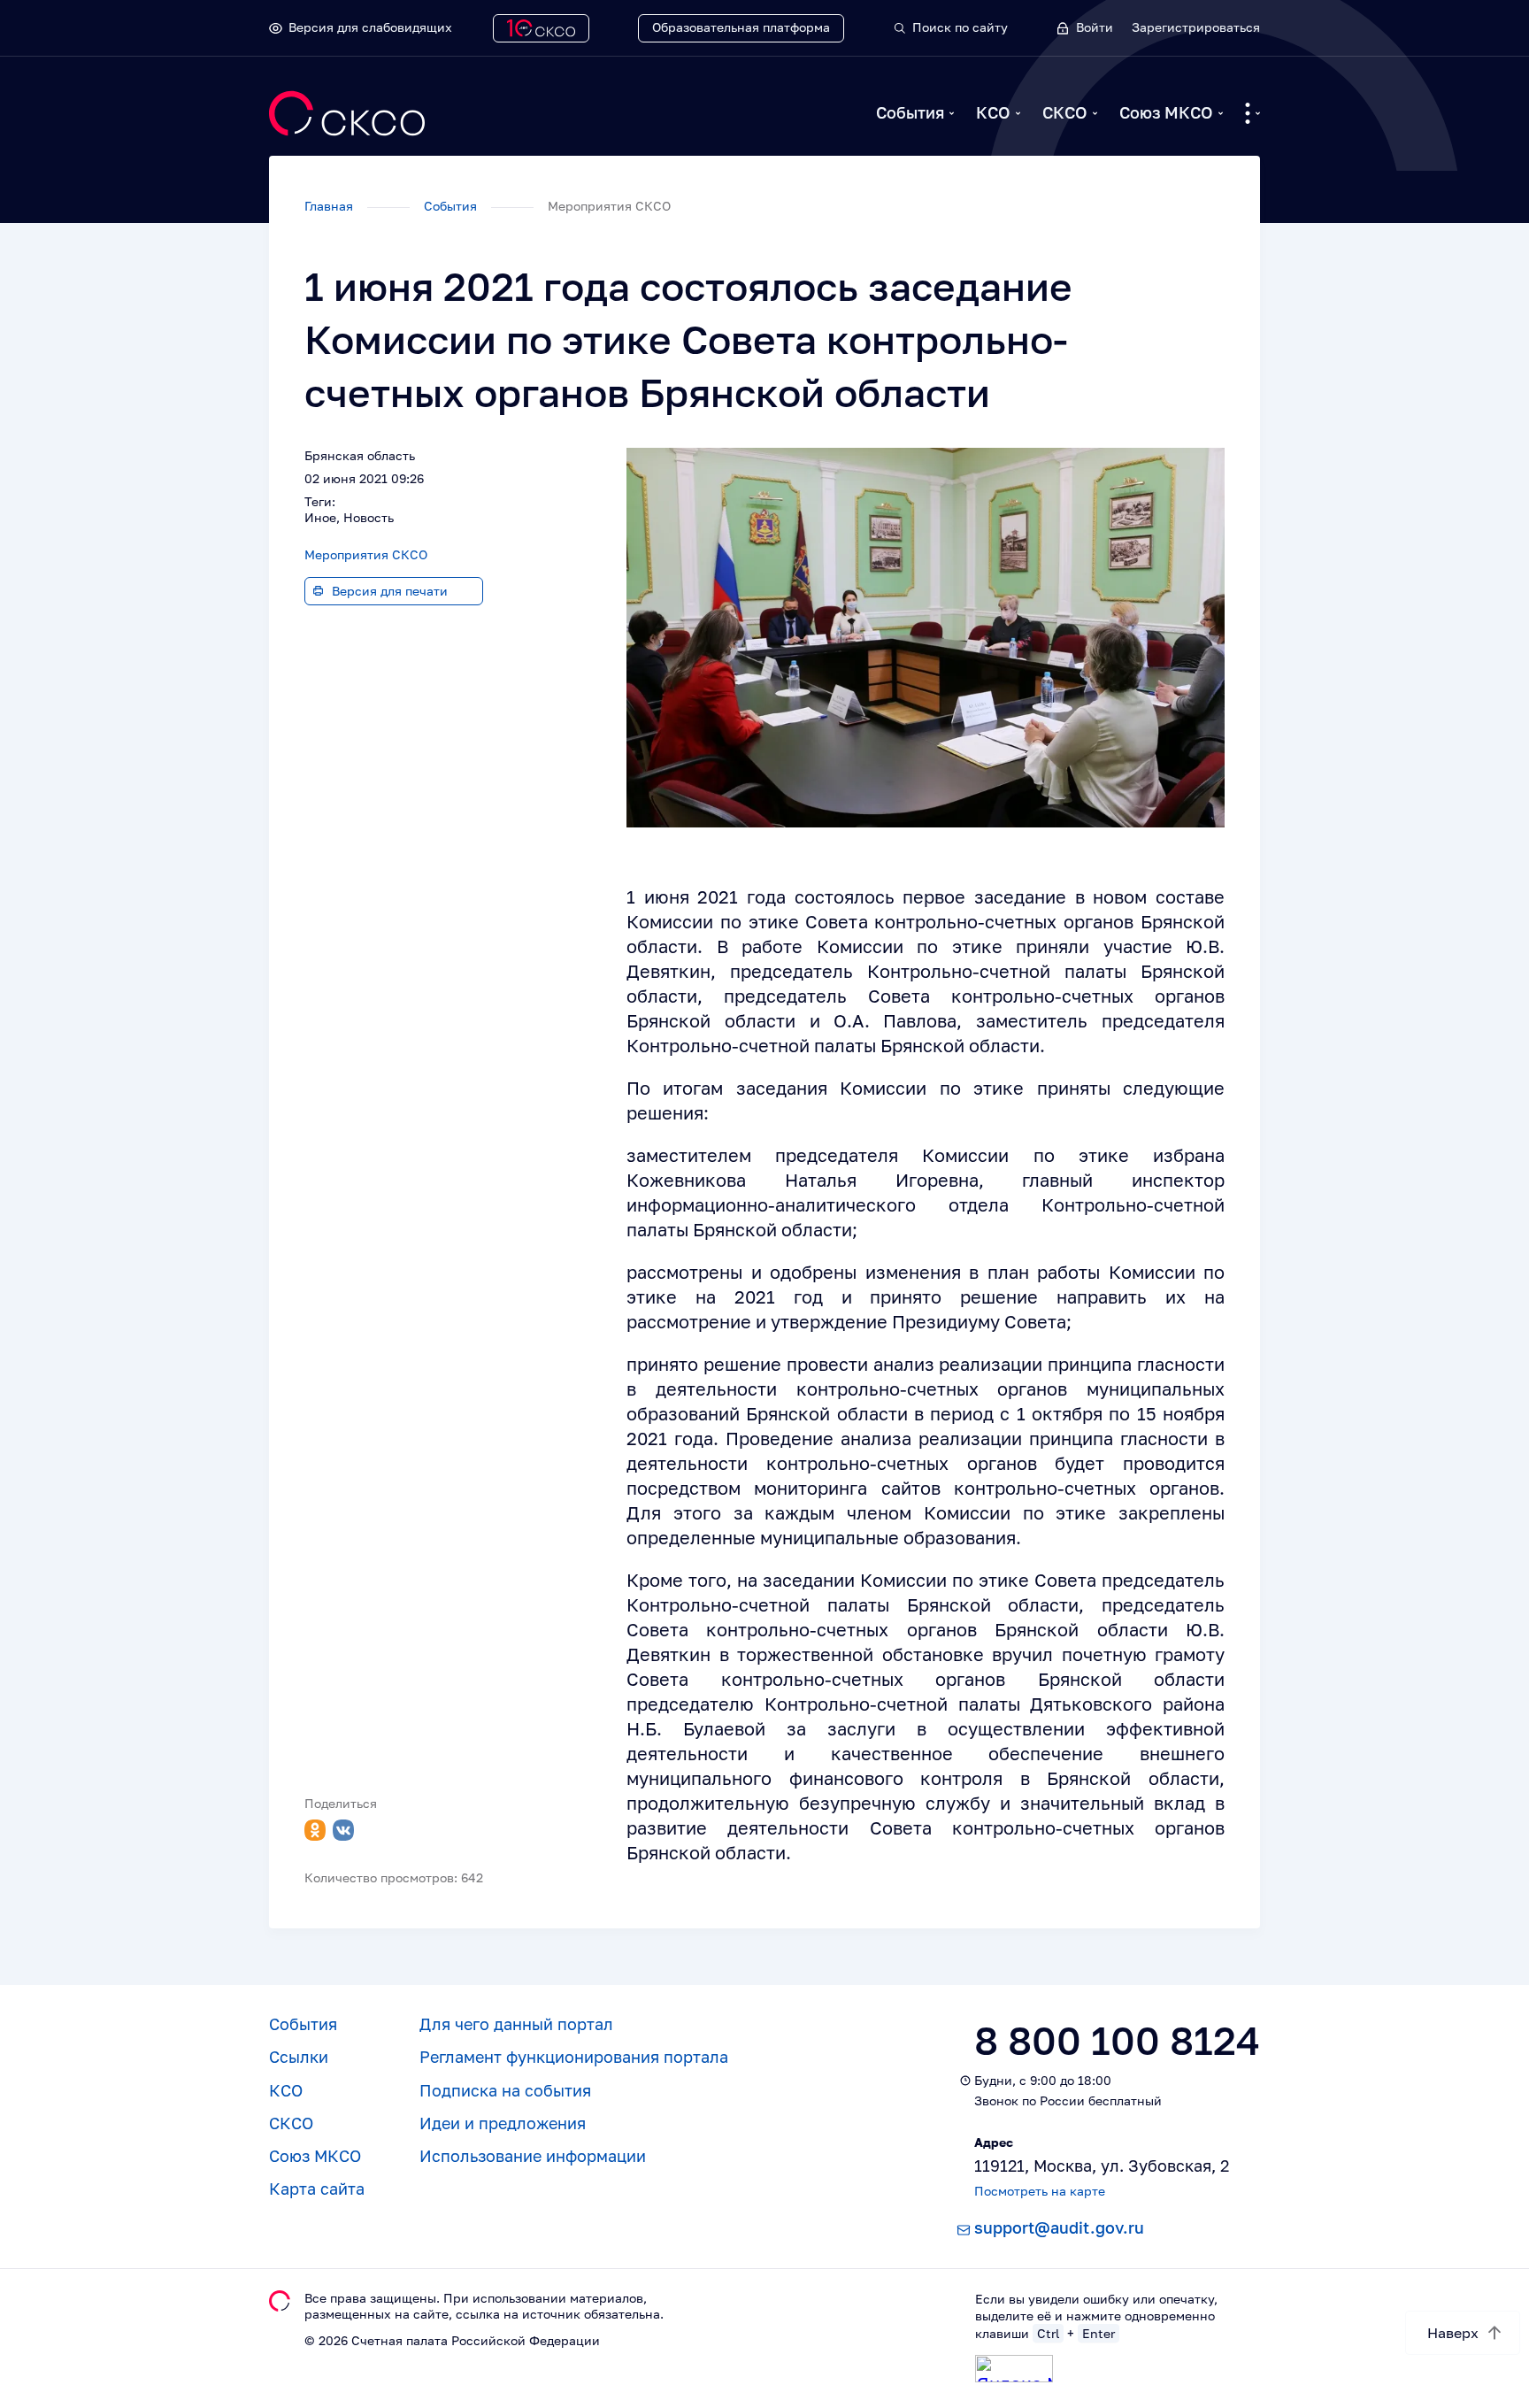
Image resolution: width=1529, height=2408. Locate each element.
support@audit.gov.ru (1059, 2227)
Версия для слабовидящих (370, 27)
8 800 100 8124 (1117, 2040)
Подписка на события (505, 2090)
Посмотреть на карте (1040, 2191)
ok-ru (315, 1830)
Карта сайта (317, 2189)
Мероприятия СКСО (366, 554)
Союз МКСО (1166, 112)
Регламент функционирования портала (574, 2057)
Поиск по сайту (960, 27)
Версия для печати (390, 591)
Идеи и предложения (503, 2123)
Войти (1095, 27)
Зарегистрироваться (1196, 27)
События (910, 112)
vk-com (343, 1830)
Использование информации (533, 2156)
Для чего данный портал (516, 2024)
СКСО (1065, 112)
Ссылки (299, 2057)
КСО (993, 112)
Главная (330, 206)
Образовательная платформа (741, 27)
